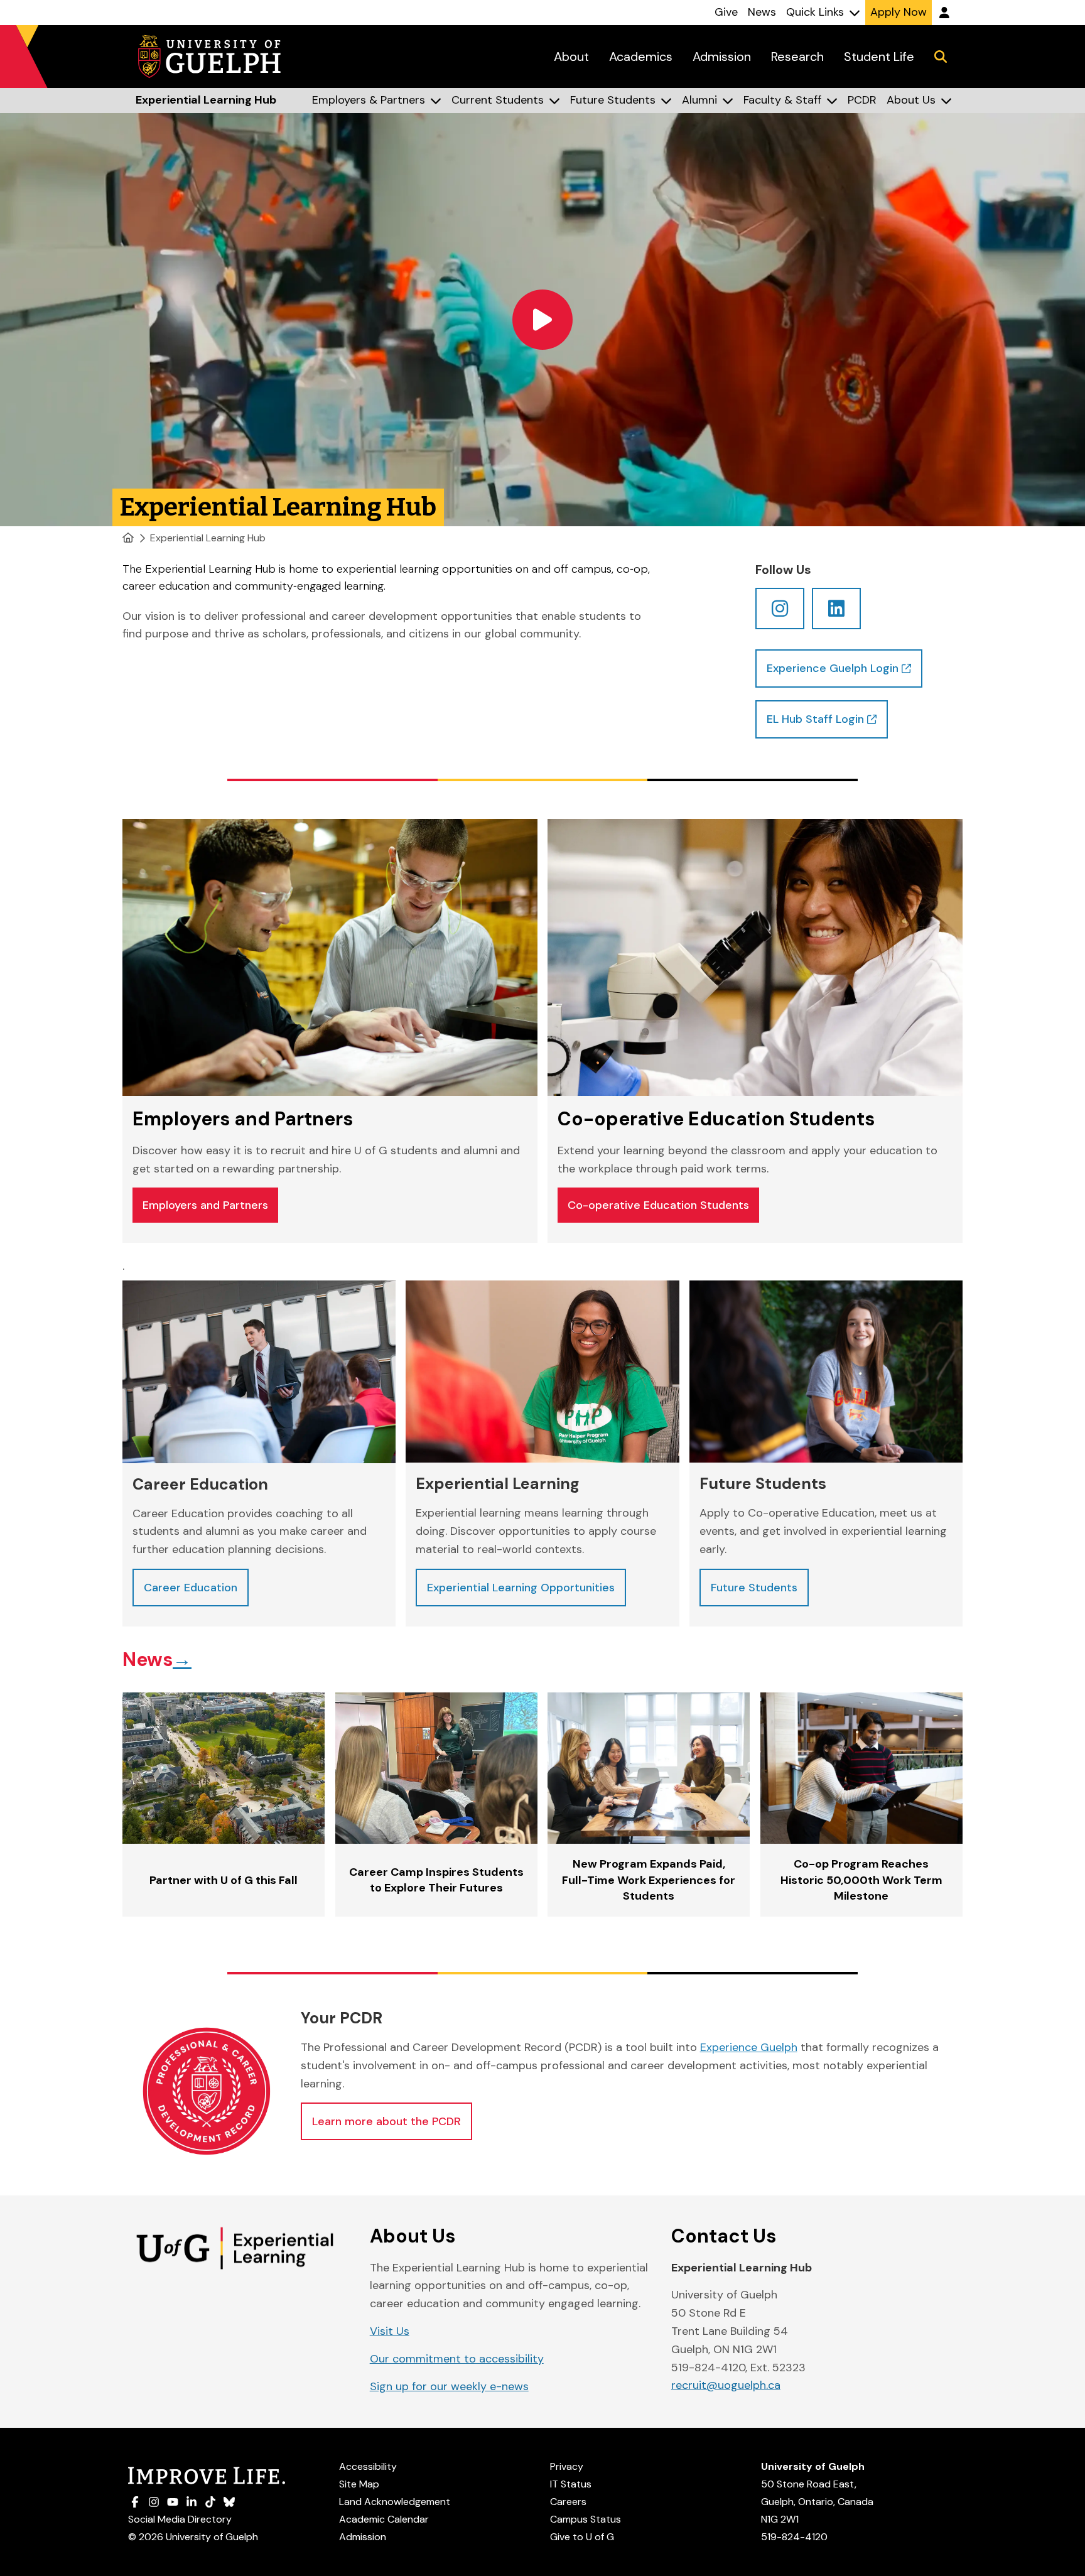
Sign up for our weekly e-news (449, 2386)
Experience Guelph (749, 2047)
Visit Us (390, 2331)
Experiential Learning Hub (208, 538)
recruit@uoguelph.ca (726, 2385)
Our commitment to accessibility (457, 2359)
